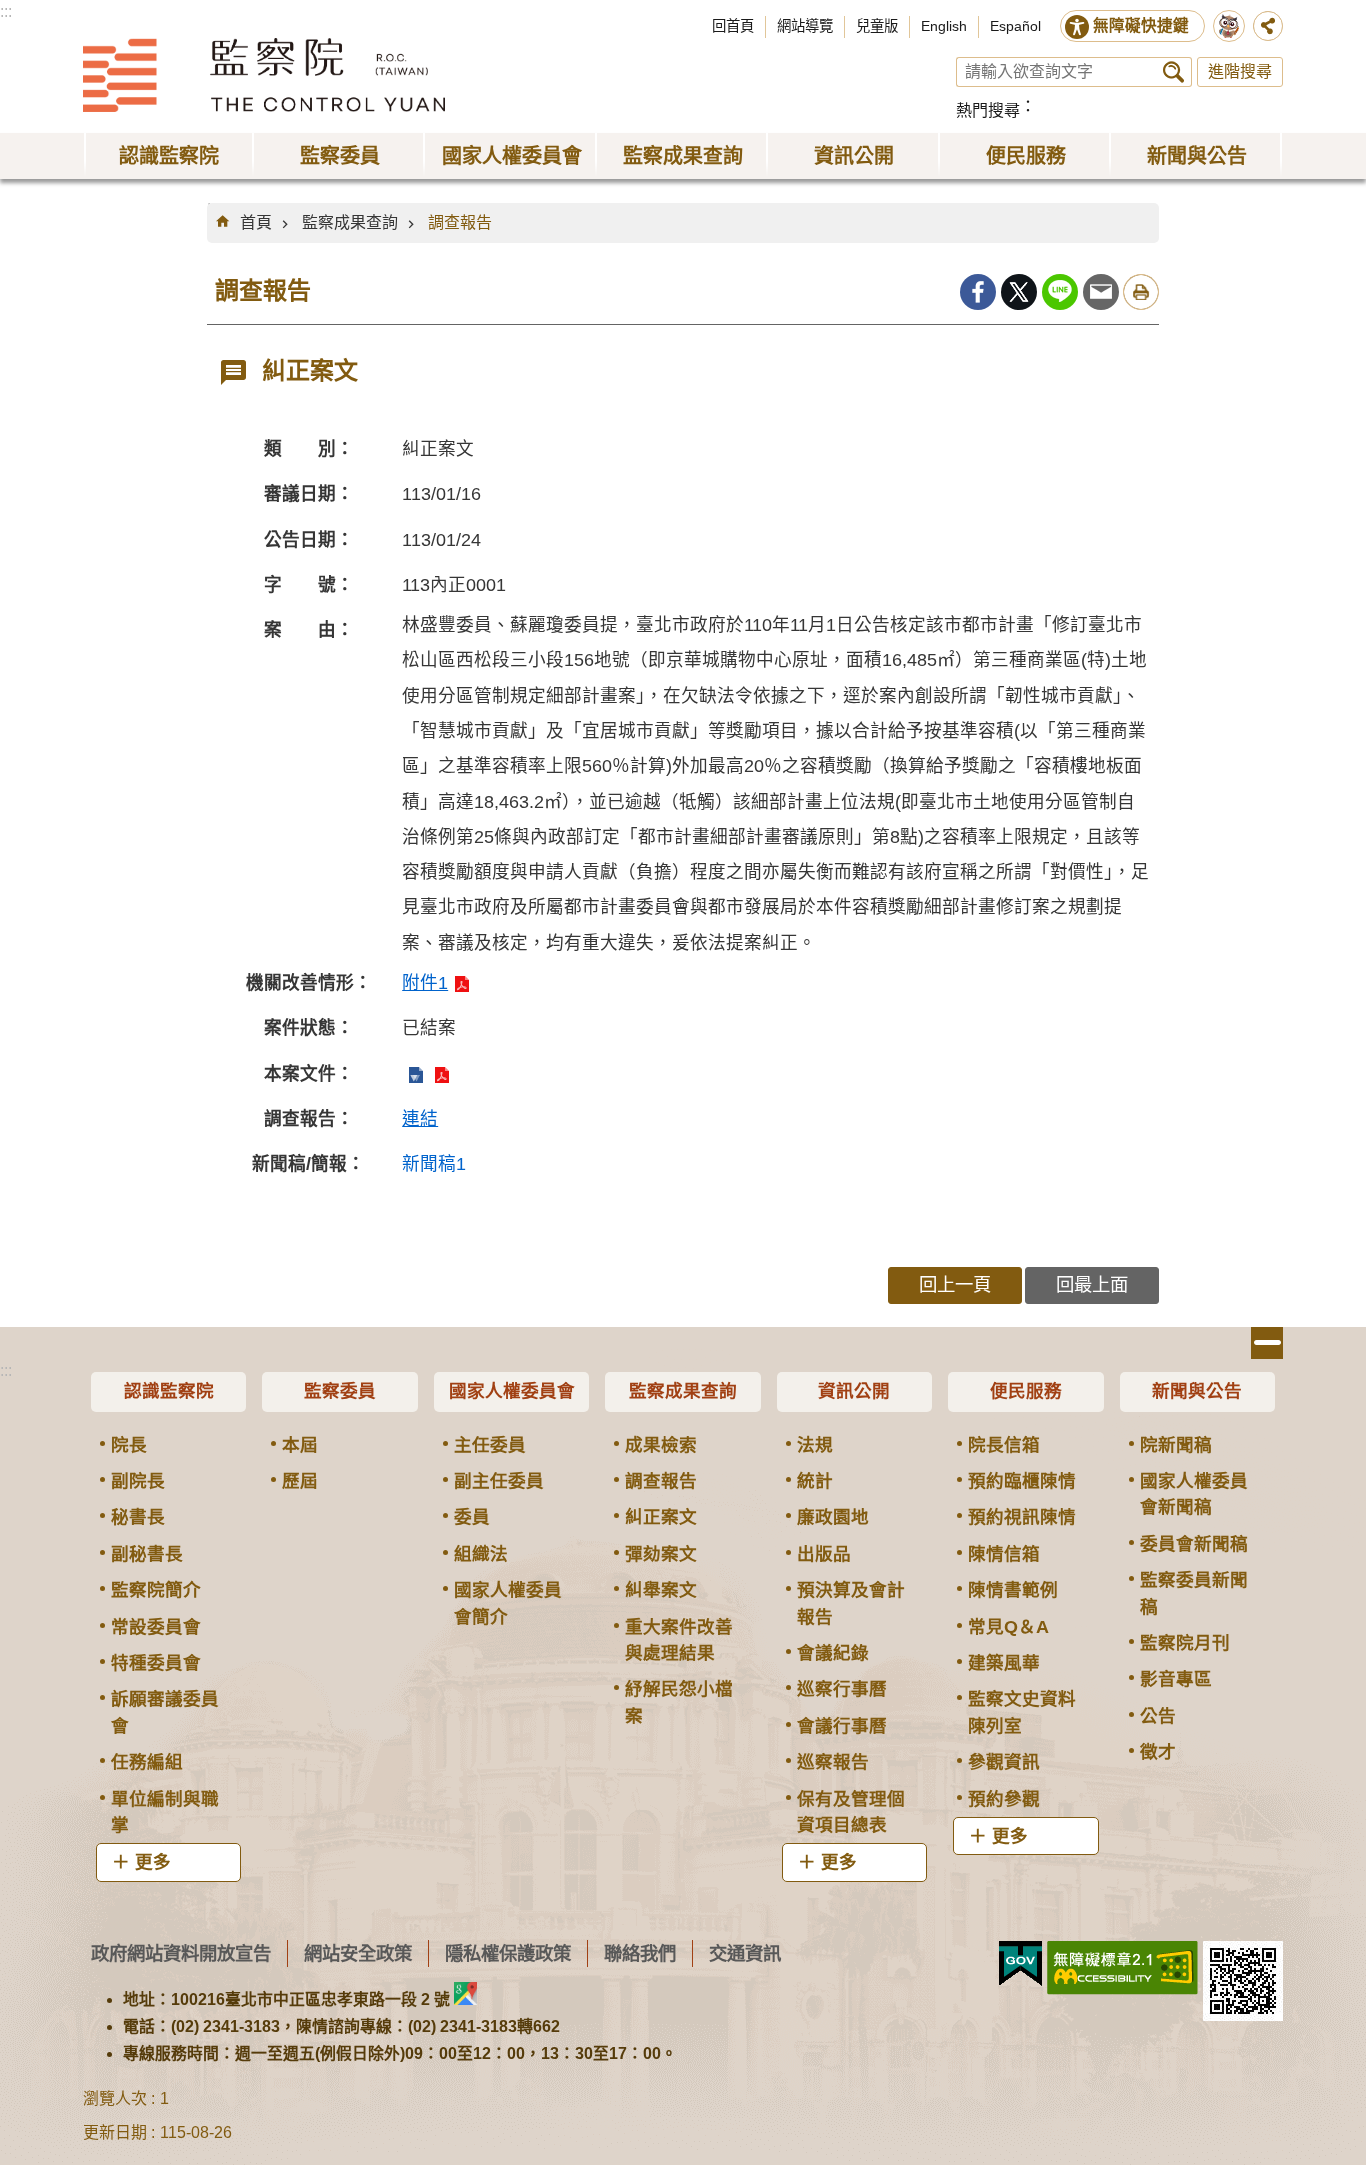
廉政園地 (833, 1517)
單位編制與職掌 (165, 1812)
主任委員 (490, 1445)
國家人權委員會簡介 (508, 1603)
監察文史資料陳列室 (1022, 1712)
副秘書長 (147, 1554)
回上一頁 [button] (955, 1284)
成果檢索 (661, 1445)
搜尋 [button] (1173, 72)
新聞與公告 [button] (1197, 156)
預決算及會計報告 (851, 1603)
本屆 (300, 1445)
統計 (815, 1481)
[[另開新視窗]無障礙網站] (1122, 1968)
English (944, 26)
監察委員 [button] (340, 156)
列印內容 (1141, 292)
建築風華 (1004, 1663)
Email (1101, 292)
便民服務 (1026, 1391)
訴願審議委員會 (165, 1712)
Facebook (978, 292)
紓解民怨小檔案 (679, 1702)
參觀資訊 (1004, 1762)
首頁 (256, 222)
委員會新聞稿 (1194, 1544)
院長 (129, 1445)
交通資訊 (745, 1953)
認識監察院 (169, 1391)
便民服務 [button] (1026, 156)
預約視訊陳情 (1022, 1517)
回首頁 (733, 26)
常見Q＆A (1008, 1627)
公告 (1158, 1716)
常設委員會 (156, 1627)
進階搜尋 (1240, 71)
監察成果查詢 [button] (683, 156)
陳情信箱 (1004, 1554)
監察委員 (340, 1391)
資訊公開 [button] (854, 156)
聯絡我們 (640, 1953)
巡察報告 (833, 1762)
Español (1015, 26)
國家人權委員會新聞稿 (1194, 1494)
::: (6, 11)
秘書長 (138, 1517)
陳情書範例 (1013, 1590)
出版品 (824, 1554)
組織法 (481, 1554)
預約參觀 (1004, 1799)
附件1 (425, 983)
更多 (153, 1862)
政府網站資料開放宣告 (181, 1953)
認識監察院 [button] (169, 156)
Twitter (1019, 292)
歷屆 (300, 1481)
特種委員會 (156, 1663)
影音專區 (1176, 1679)
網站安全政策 (358, 1953)
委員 (472, 1517)
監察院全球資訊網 (264, 75)
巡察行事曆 (842, 1689)
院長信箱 (1004, 1445)
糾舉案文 (661, 1590)
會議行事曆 (842, 1726)
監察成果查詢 (350, 222)
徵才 (1158, 1752)
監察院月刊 (1185, 1643)
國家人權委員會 (512, 1391)
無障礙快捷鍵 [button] (1141, 25)
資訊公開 (854, 1391)
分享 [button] (1268, 26)
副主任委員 (499, 1481)
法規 (815, 1445)
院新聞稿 (1176, 1445)
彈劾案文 (661, 1554)
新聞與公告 (1197, 1391)
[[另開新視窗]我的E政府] (1020, 1964)
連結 (420, 1119)
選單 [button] (1267, 1343)
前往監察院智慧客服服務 (1229, 26)
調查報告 (460, 222)
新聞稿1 (434, 1164)
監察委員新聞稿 (1194, 1593)
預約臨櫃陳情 (1022, 1481)
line (1060, 292)
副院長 (138, 1481)
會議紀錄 (833, 1653)
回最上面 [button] (1092, 1284)
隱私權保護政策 (508, 1953)
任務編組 (147, 1762)
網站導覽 (805, 26)
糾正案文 (661, 1517)
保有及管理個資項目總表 (851, 1812)
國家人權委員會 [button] (512, 156)
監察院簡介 (156, 1590)
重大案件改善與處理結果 (679, 1640)
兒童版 (877, 26)
